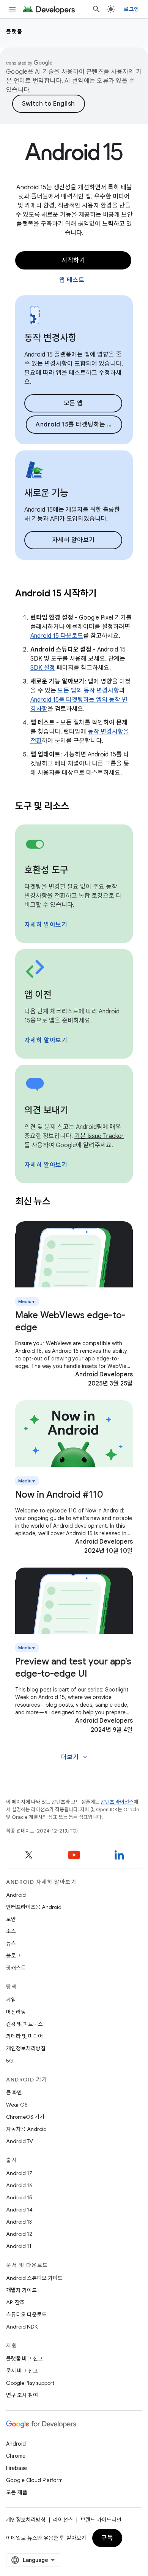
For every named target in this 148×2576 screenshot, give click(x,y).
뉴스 (11, 1943)
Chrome (16, 2456)
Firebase (17, 2468)
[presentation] (74, 593)
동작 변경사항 (50, 338)
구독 (107, 2538)
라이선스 (63, 2520)
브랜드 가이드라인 (101, 2520)
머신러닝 (16, 2012)
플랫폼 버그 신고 (24, 2359)
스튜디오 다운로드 (26, 2314)
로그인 (131, 9)
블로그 (13, 1956)
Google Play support (30, 2383)
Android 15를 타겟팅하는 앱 (74, 425)
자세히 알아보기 (73, 540)
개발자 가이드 (21, 2290)
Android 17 (19, 2173)
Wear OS (17, 2105)
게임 (11, 2000)
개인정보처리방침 (26, 2048)
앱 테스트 (72, 280)
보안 (11, 1919)
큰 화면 (14, 2093)
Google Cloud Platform (34, 2480)
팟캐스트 (16, 1968)
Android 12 (19, 2234)
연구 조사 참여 (22, 2395)
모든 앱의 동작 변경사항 (88, 691)
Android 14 (19, 2210)
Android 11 (19, 2246)
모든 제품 (17, 2492)
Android (16, 1895)
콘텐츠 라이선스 (117, 1802)
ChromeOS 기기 (25, 2117)
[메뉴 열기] (12, 9)
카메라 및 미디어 (24, 2036)
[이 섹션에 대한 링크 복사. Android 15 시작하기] (106, 594)
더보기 (75, 1757)
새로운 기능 (46, 493)
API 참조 (15, 2302)
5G (10, 2061)
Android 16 (19, 2185)
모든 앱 (73, 403)
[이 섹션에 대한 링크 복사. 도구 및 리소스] (79, 807)
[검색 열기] (96, 9)
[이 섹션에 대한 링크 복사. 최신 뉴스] (60, 1202)
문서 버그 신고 (22, 2371)
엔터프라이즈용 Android (34, 1907)
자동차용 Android (26, 2129)
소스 (11, 1931)
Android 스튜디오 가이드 (34, 2278)
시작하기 (73, 260)
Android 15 (19, 2197)
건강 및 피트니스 (24, 2024)
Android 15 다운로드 (57, 636)
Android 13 (19, 2222)
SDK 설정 (43, 668)
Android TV (20, 2141)
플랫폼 (14, 32)
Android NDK (22, 2327)
